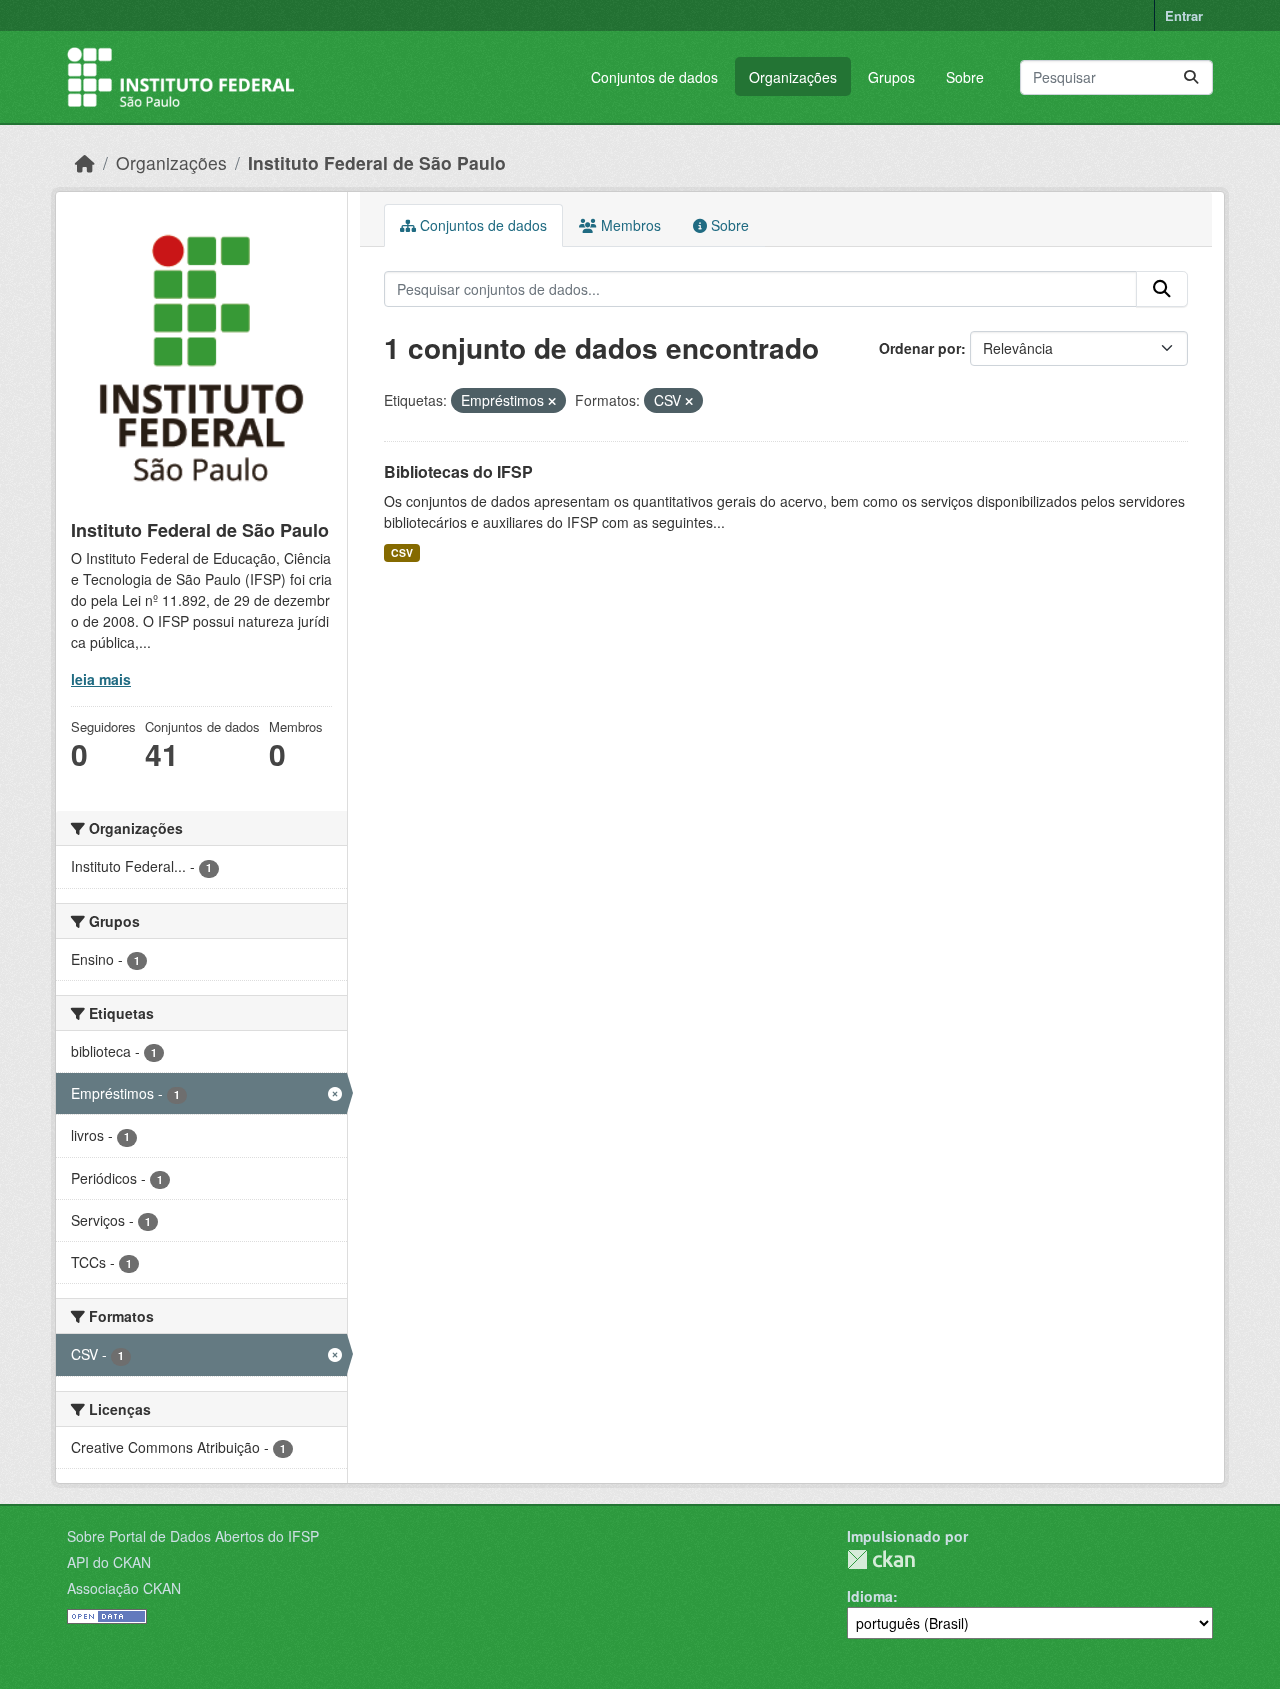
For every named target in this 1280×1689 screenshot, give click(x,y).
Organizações (793, 77)
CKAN (881, 1559)
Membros (629, 225)
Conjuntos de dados (654, 77)
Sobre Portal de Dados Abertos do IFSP (193, 1536)
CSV (402, 552)
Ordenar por (920, 348)
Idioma (870, 1596)
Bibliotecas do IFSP (458, 471)
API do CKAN (109, 1562)
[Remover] (552, 401)
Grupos (891, 77)
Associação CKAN (124, 1588)
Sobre (965, 77)
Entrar (1184, 15)
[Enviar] (1191, 77)
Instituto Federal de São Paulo (377, 162)
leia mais (101, 679)
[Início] (85, 162)
